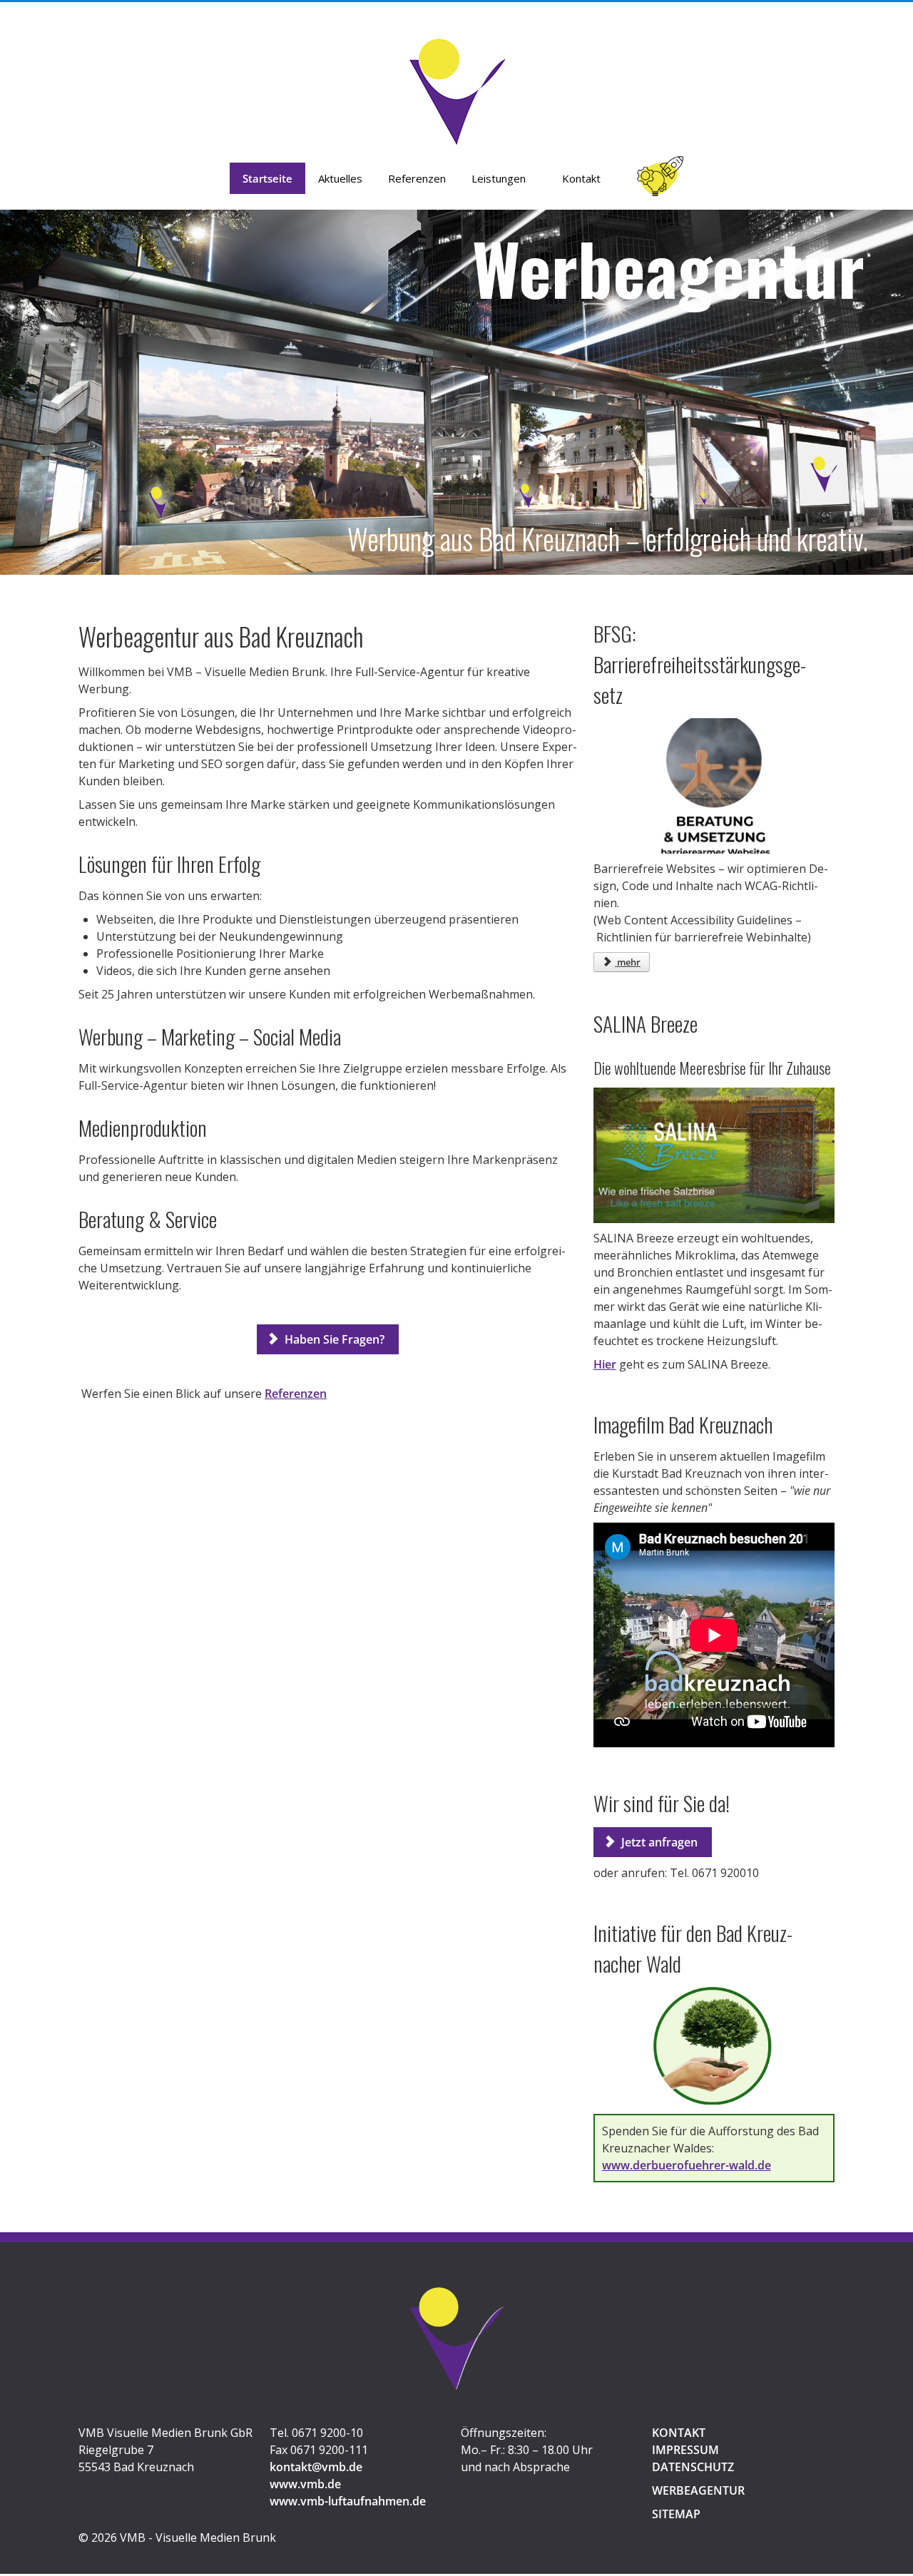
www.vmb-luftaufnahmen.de (348, 2501)
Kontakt (679, 2433)
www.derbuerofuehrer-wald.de (687, 2165)
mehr (628, 962)
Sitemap (676, 2514)
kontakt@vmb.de (316, 2467)
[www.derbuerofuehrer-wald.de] (714, 2046)
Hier (605, 1364)
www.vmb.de (305, 2484)
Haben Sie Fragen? (335, 1339)
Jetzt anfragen (659, 1842)
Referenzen (296, 1394)
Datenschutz (693, 2467)
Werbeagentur (698, 2490)
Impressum (685, 2450)
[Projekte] (661, 183)
